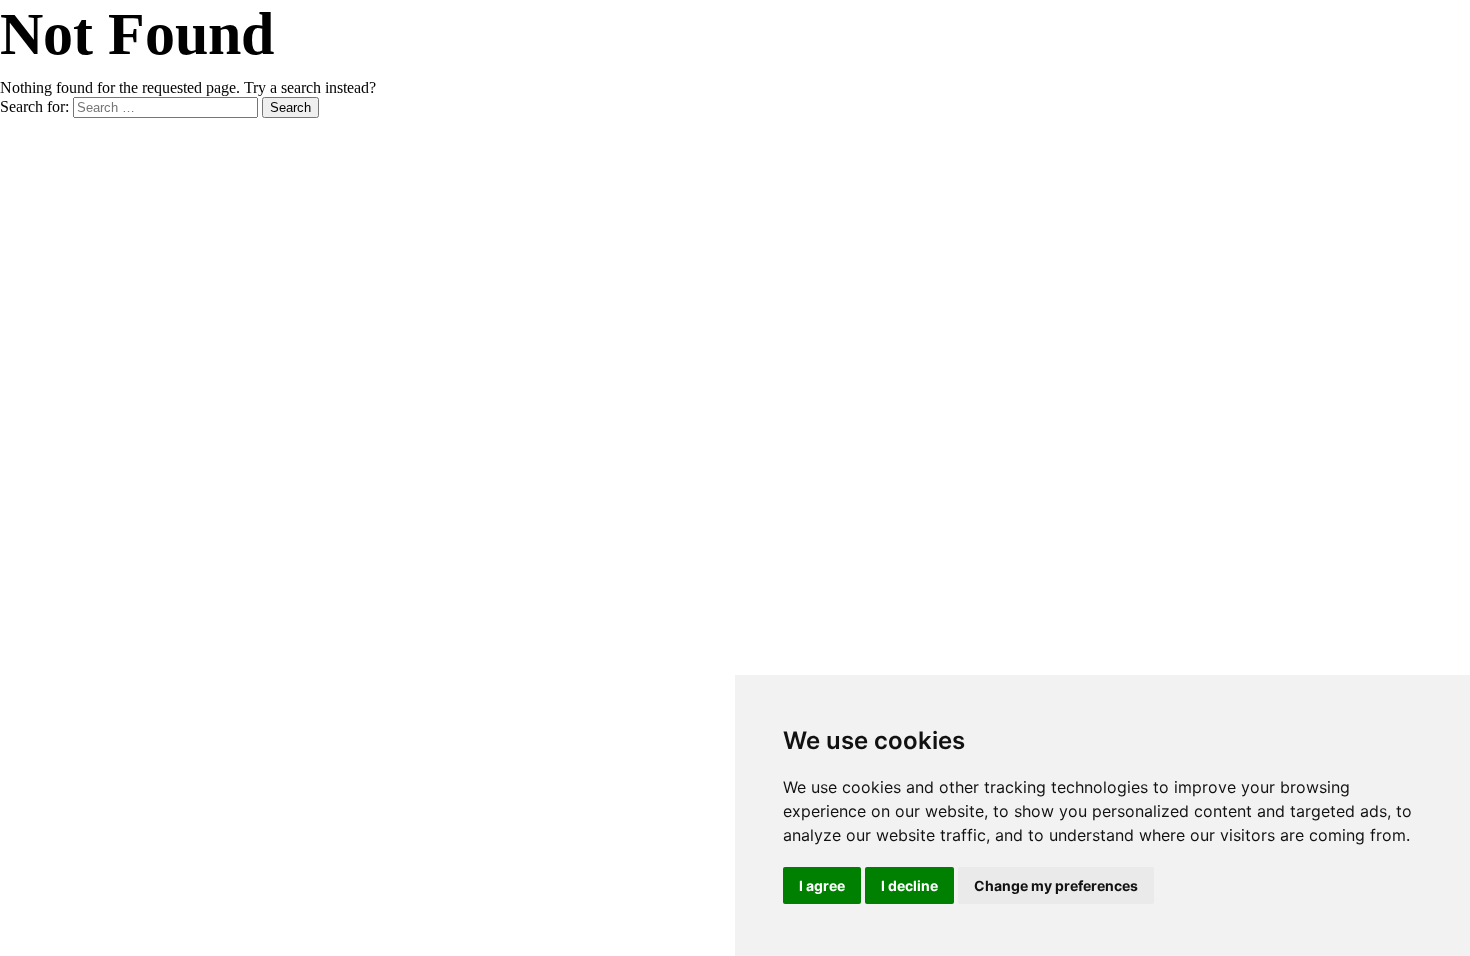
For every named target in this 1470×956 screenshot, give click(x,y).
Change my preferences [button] (1056, 885)
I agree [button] (822, 885)
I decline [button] (909, 885)
